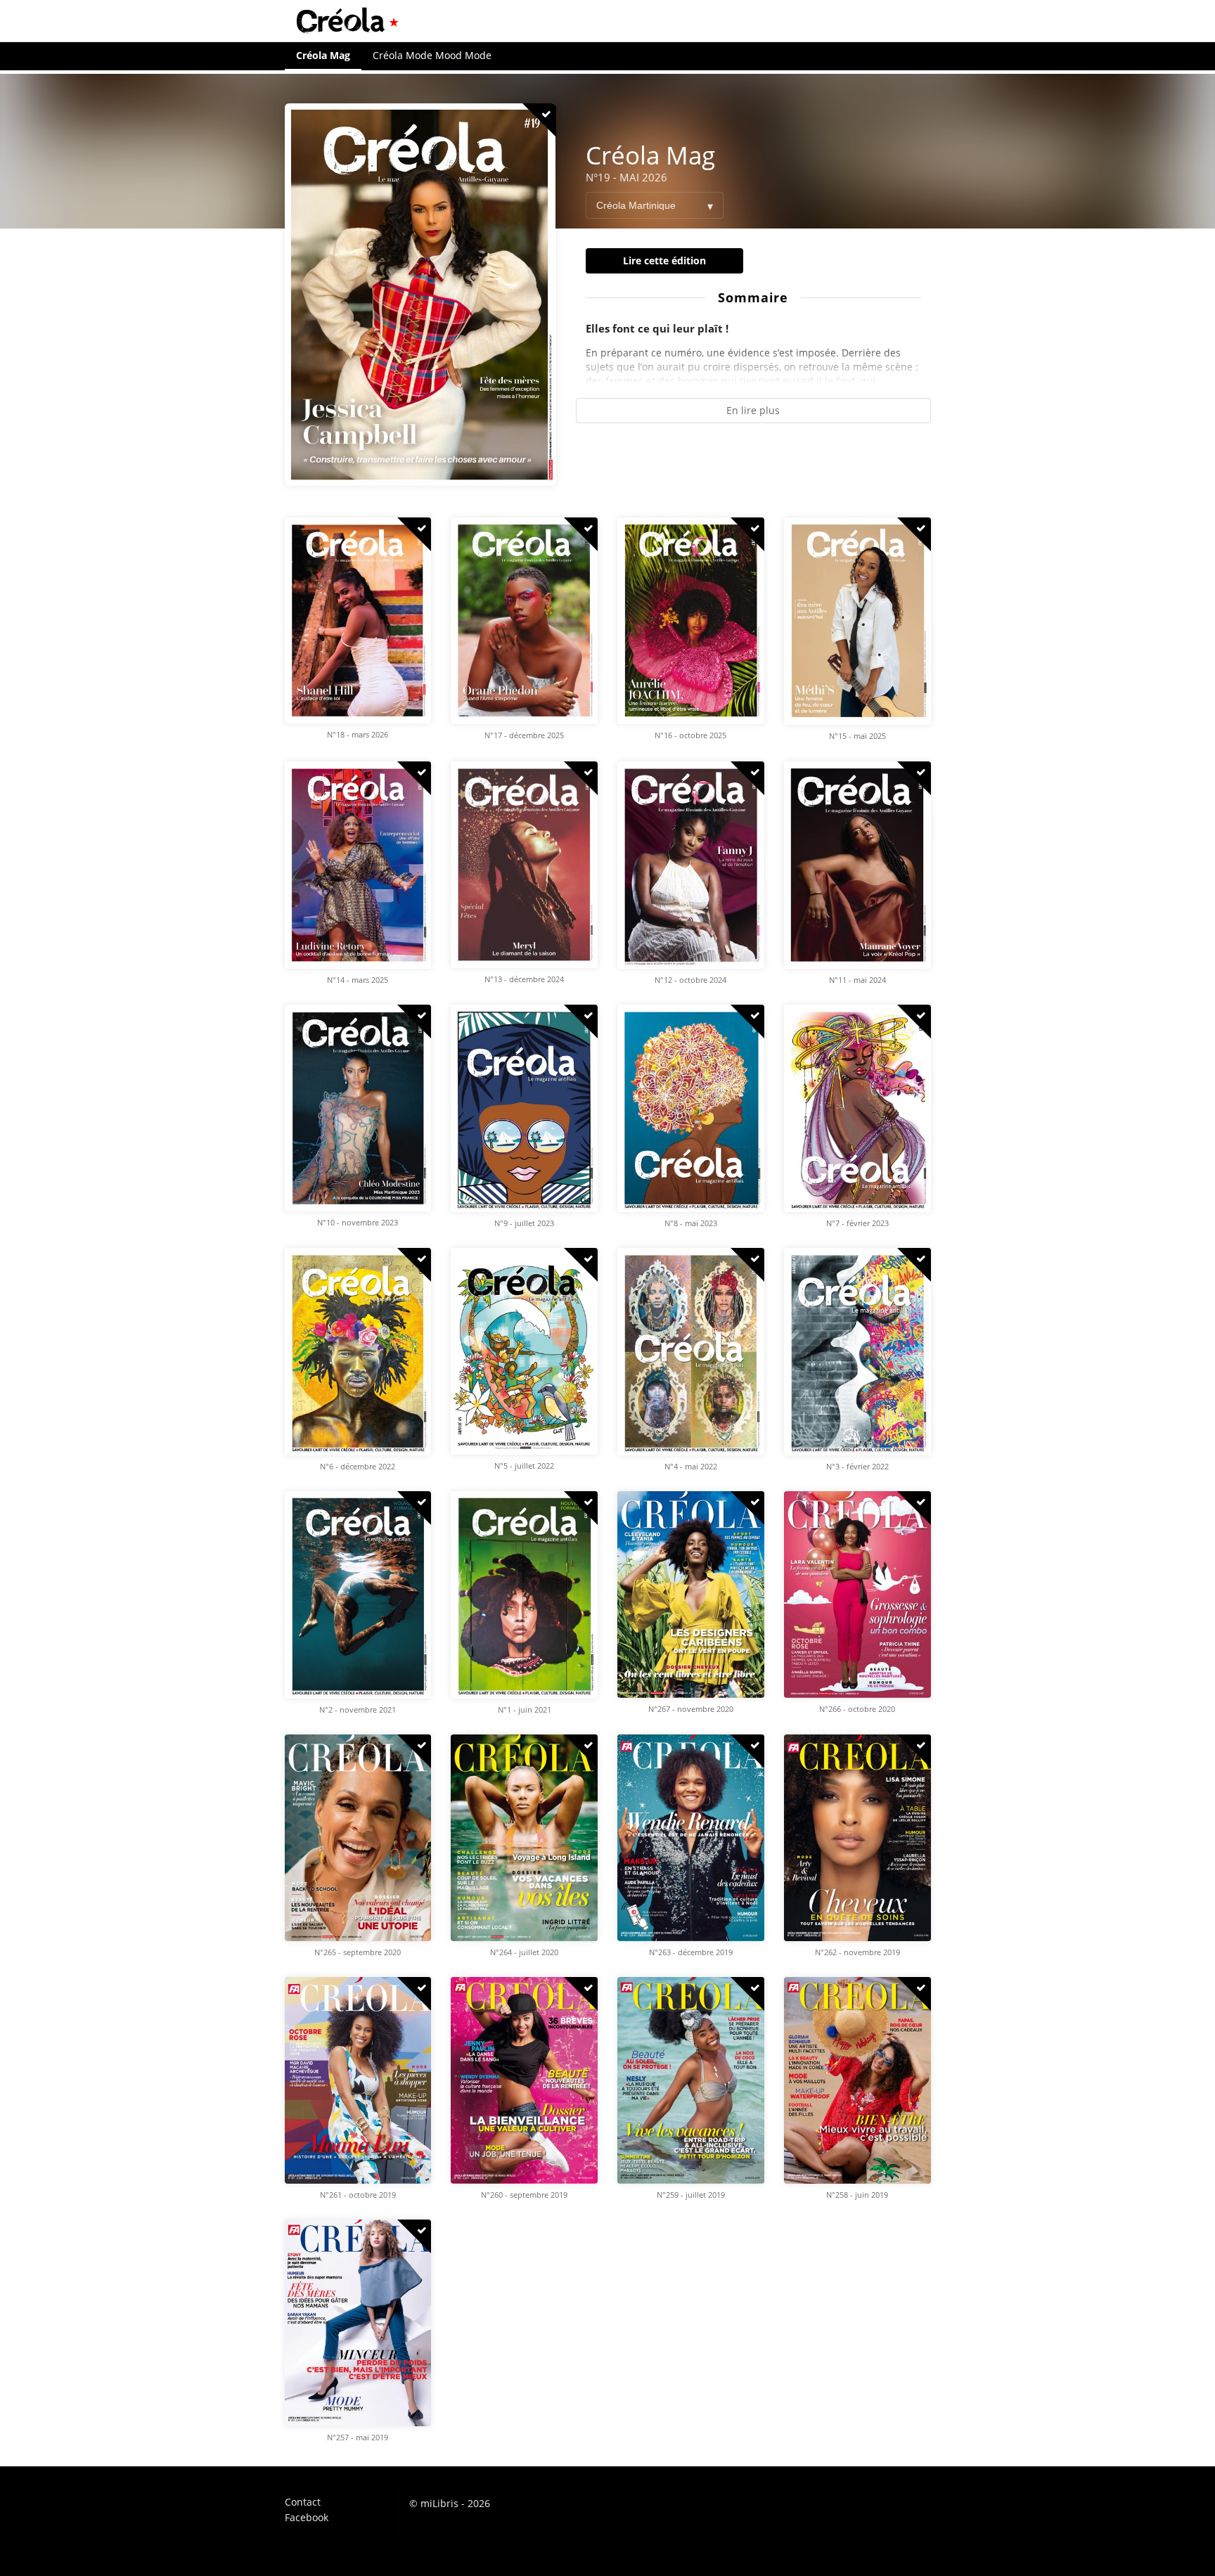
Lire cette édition (664, 260)
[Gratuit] (539, 120)
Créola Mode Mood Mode (432, 55)
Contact (303, 2503)
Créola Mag (323, 55)
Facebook (307, 2517)
